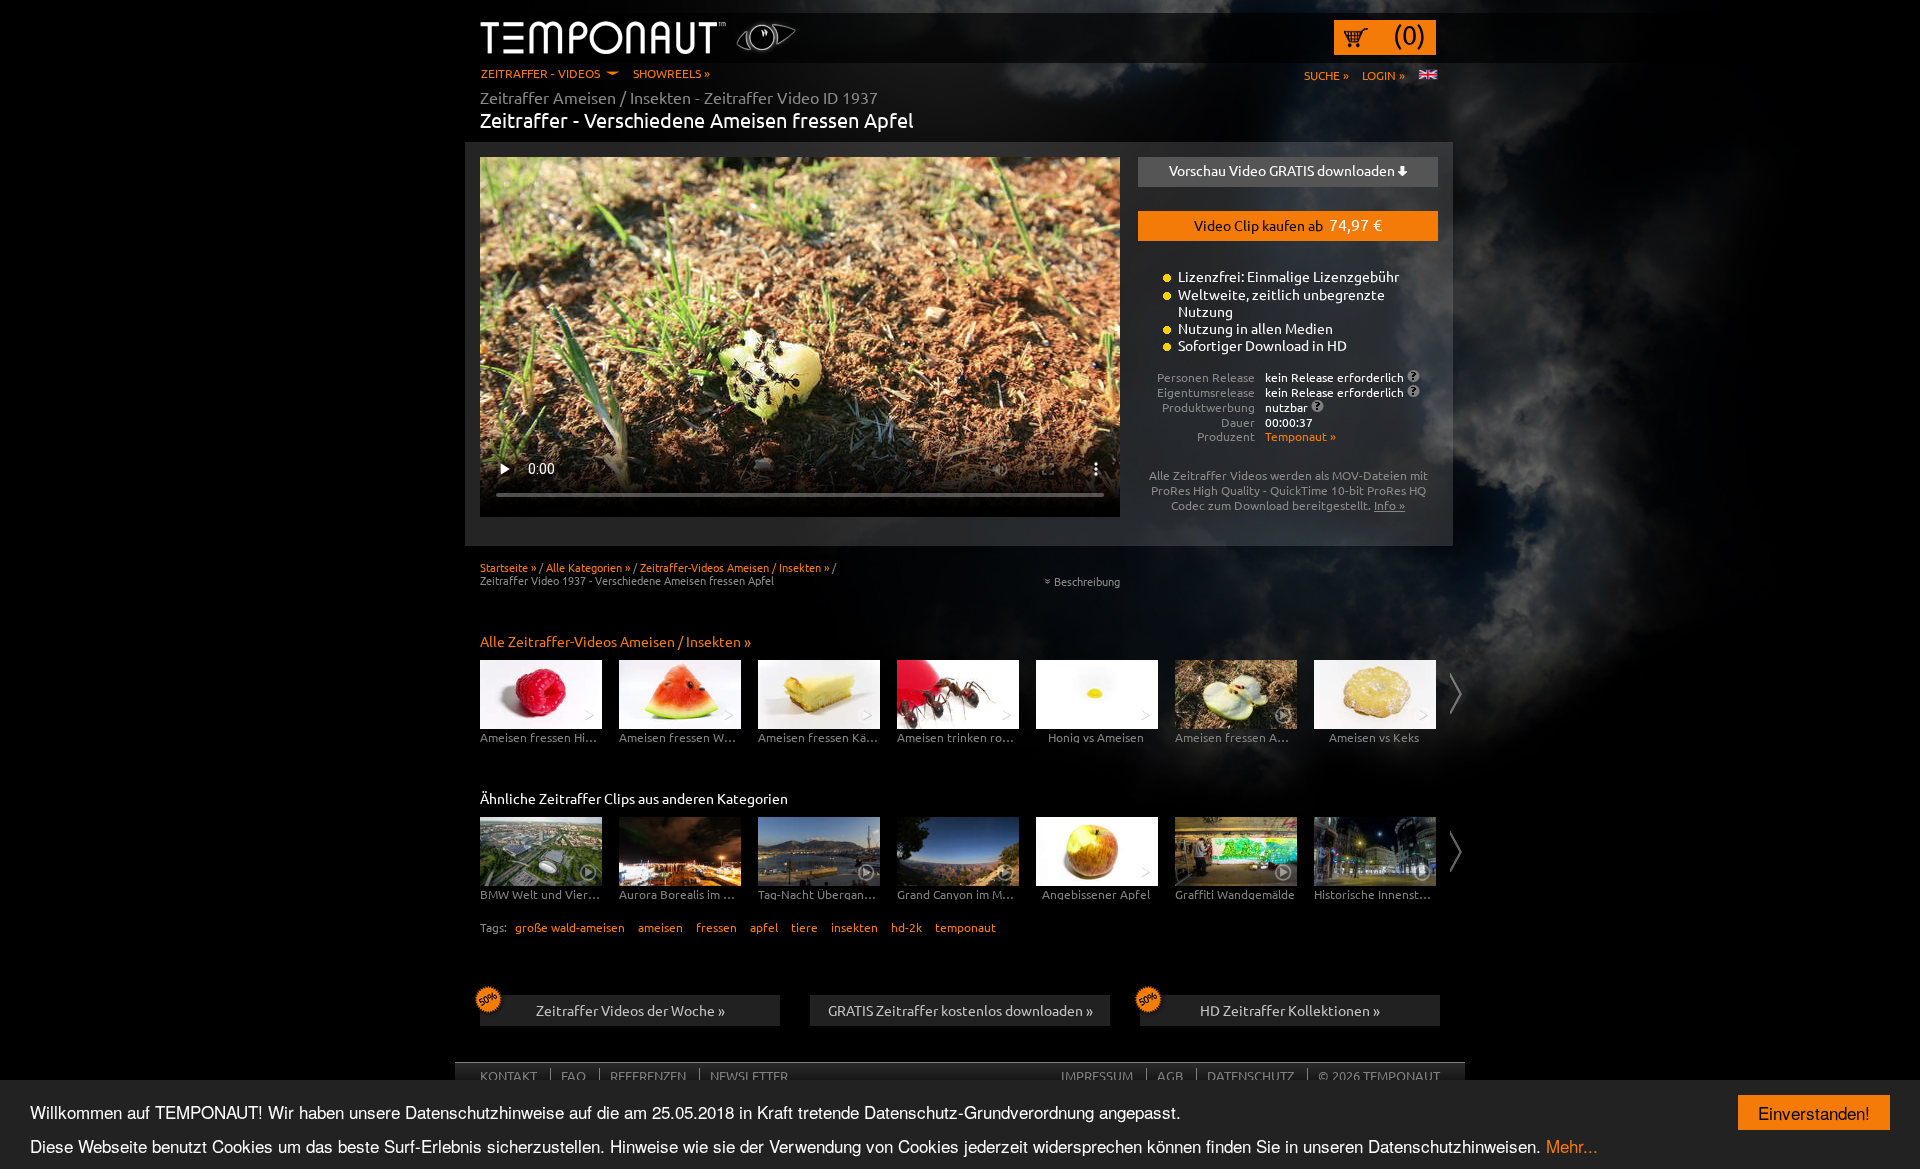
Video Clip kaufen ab (1288, 224)
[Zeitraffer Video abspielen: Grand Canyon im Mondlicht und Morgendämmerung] (958, 851)
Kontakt (508, 1075)
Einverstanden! (1814, 1112)
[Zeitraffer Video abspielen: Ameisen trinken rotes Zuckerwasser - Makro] (958, 694)
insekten (854, 927)
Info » (1389, 505)
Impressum (1097, 1075)
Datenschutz (1250, 1075)
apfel (764, 927)
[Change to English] (1428, 75)
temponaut (965, 927)
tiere (804, 927)
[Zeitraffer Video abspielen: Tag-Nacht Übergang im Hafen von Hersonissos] (819, 851)
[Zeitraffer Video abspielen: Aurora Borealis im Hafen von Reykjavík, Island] (680, 851)
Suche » (1326, 75)
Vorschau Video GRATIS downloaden (1283, 170)
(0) (1409, 35)
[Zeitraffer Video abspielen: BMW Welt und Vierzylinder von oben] (541, 851)
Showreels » (671, 73)
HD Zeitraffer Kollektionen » (1290, 1010)
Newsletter (749, 1075)
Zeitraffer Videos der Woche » (630, 1010)
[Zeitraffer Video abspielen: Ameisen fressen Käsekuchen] (819, 694)
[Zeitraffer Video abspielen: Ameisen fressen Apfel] (1236, 694)
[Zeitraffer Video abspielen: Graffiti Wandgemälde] (1236, 851)
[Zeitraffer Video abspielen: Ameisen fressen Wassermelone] (680, 694)
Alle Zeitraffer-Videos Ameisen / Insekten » (615, 641)
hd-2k (906, 927)
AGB (1170, 1075)
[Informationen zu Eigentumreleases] (1413, 391)
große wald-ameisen (570, 927)
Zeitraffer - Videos (540, 73)
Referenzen (648, 1075)
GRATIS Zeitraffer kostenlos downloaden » (960, 1010)
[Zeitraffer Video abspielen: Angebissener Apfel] (1097, 851)
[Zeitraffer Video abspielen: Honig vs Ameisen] (1097, 694)
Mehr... (1572, 1145)
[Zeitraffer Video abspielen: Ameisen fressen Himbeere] (541, 694)
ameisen (660, 927)
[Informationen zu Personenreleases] (1413, 376)
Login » (1383, 75)
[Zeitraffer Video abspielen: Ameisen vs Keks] (1375, 694)
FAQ (573, 1075)
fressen (716, 927)
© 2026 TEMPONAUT (1379, 1075)
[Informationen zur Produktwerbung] (1317, 406)
